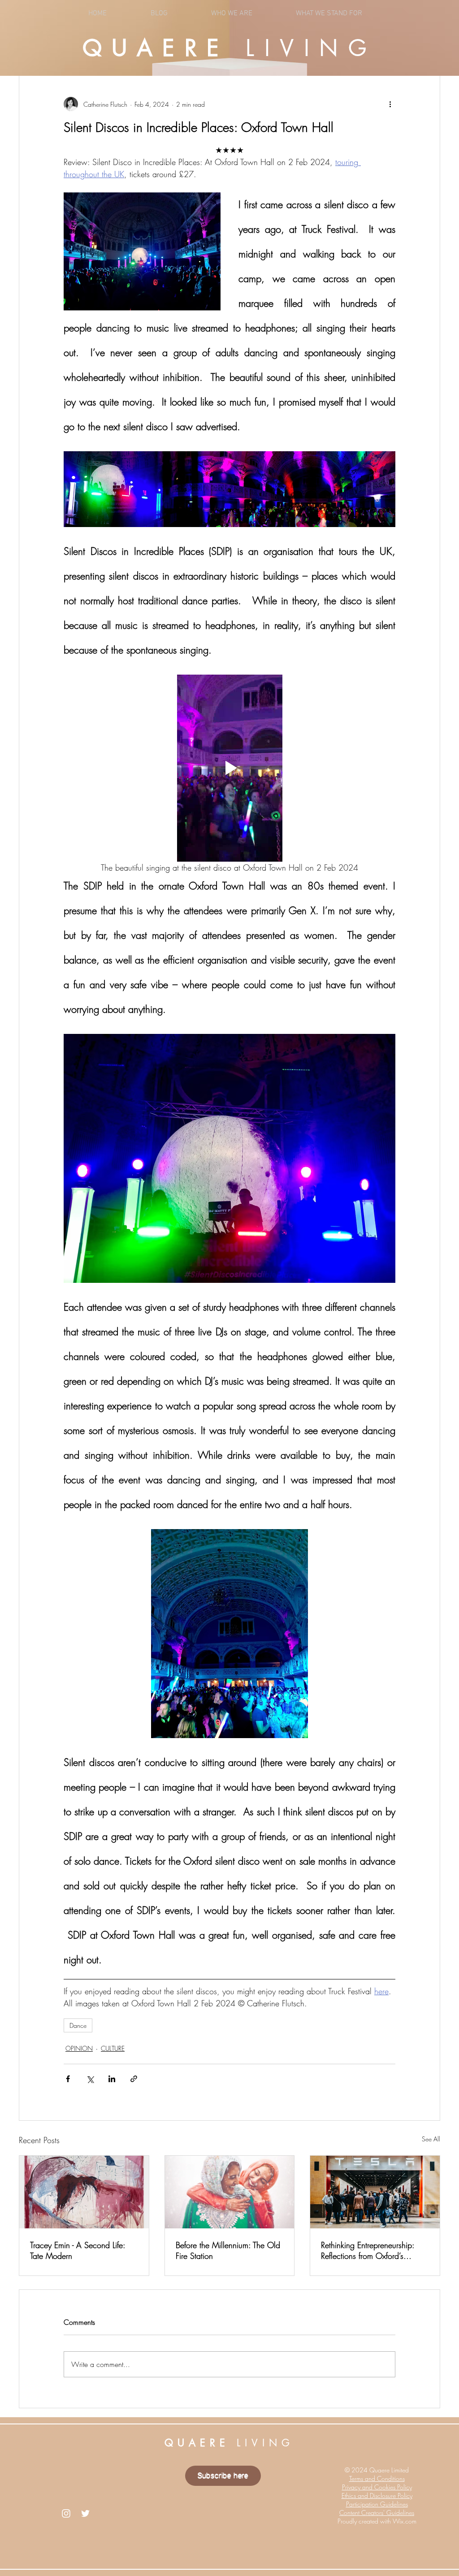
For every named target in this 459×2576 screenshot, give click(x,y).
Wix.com (405, 2521)
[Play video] (229, 768)
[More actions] (390, 104)
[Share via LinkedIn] (112, 2079)
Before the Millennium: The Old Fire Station (228, 2250)
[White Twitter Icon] (85, 2513)
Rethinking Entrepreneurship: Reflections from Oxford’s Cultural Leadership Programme (373, 2250)
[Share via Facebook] (68, 2079)
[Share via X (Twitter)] (90, 2079)
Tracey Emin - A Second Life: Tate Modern (78, 2250)
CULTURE (113, 2048)
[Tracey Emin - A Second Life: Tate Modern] (84, 2192)
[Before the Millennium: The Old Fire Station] (230, 2192)
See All (431, 2139)
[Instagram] (66, 2513)
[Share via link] (134, 2079)
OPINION (79, 2048)
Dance (78, 2025)
